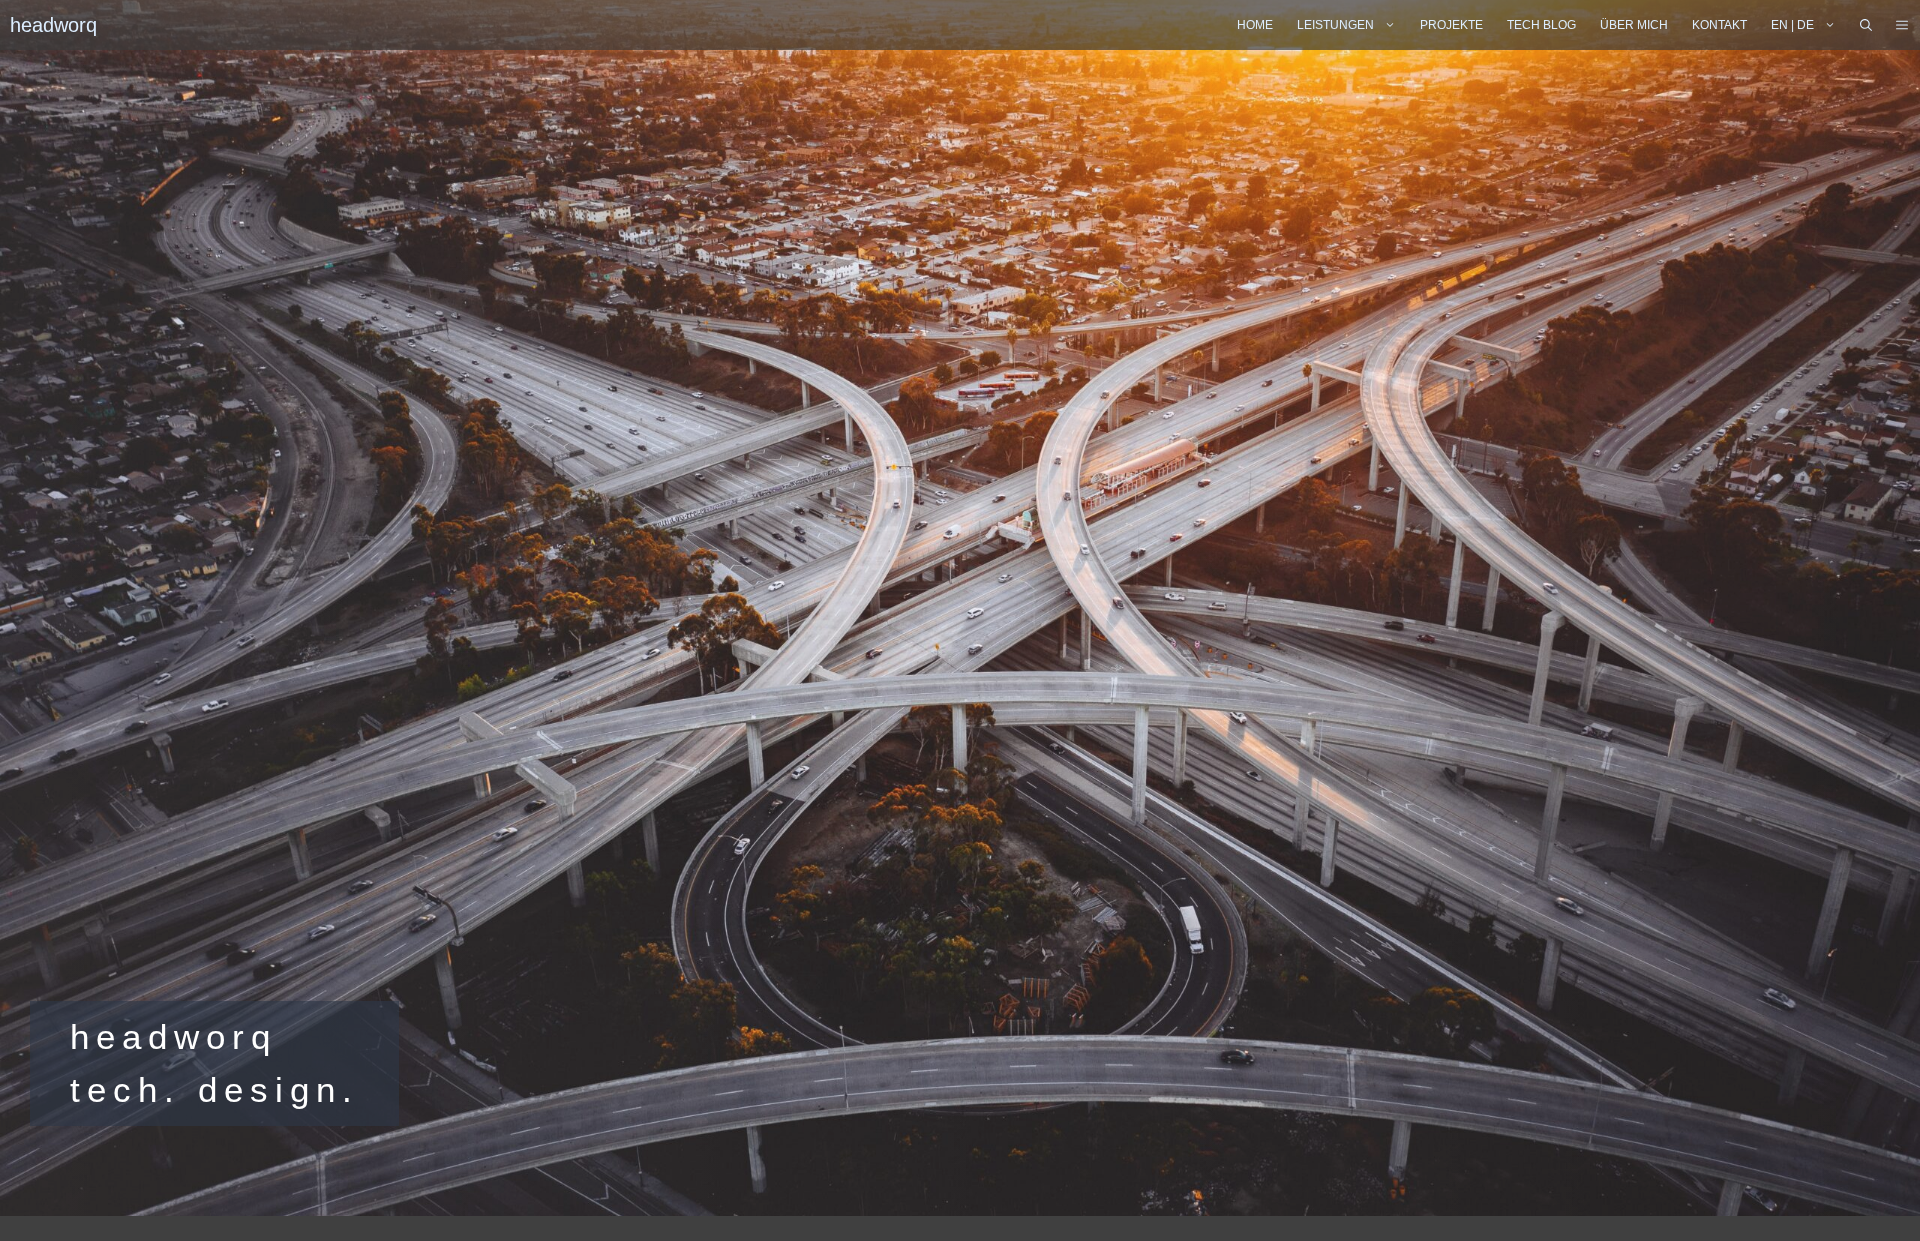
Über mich (1634, 25)
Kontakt (1719, 25)
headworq (53, 25)
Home (1255, 25)
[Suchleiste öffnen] (1866, 25)
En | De (1792, 25)
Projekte (1451, 25)
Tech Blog (1541, 25)
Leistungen (1335, 25)
